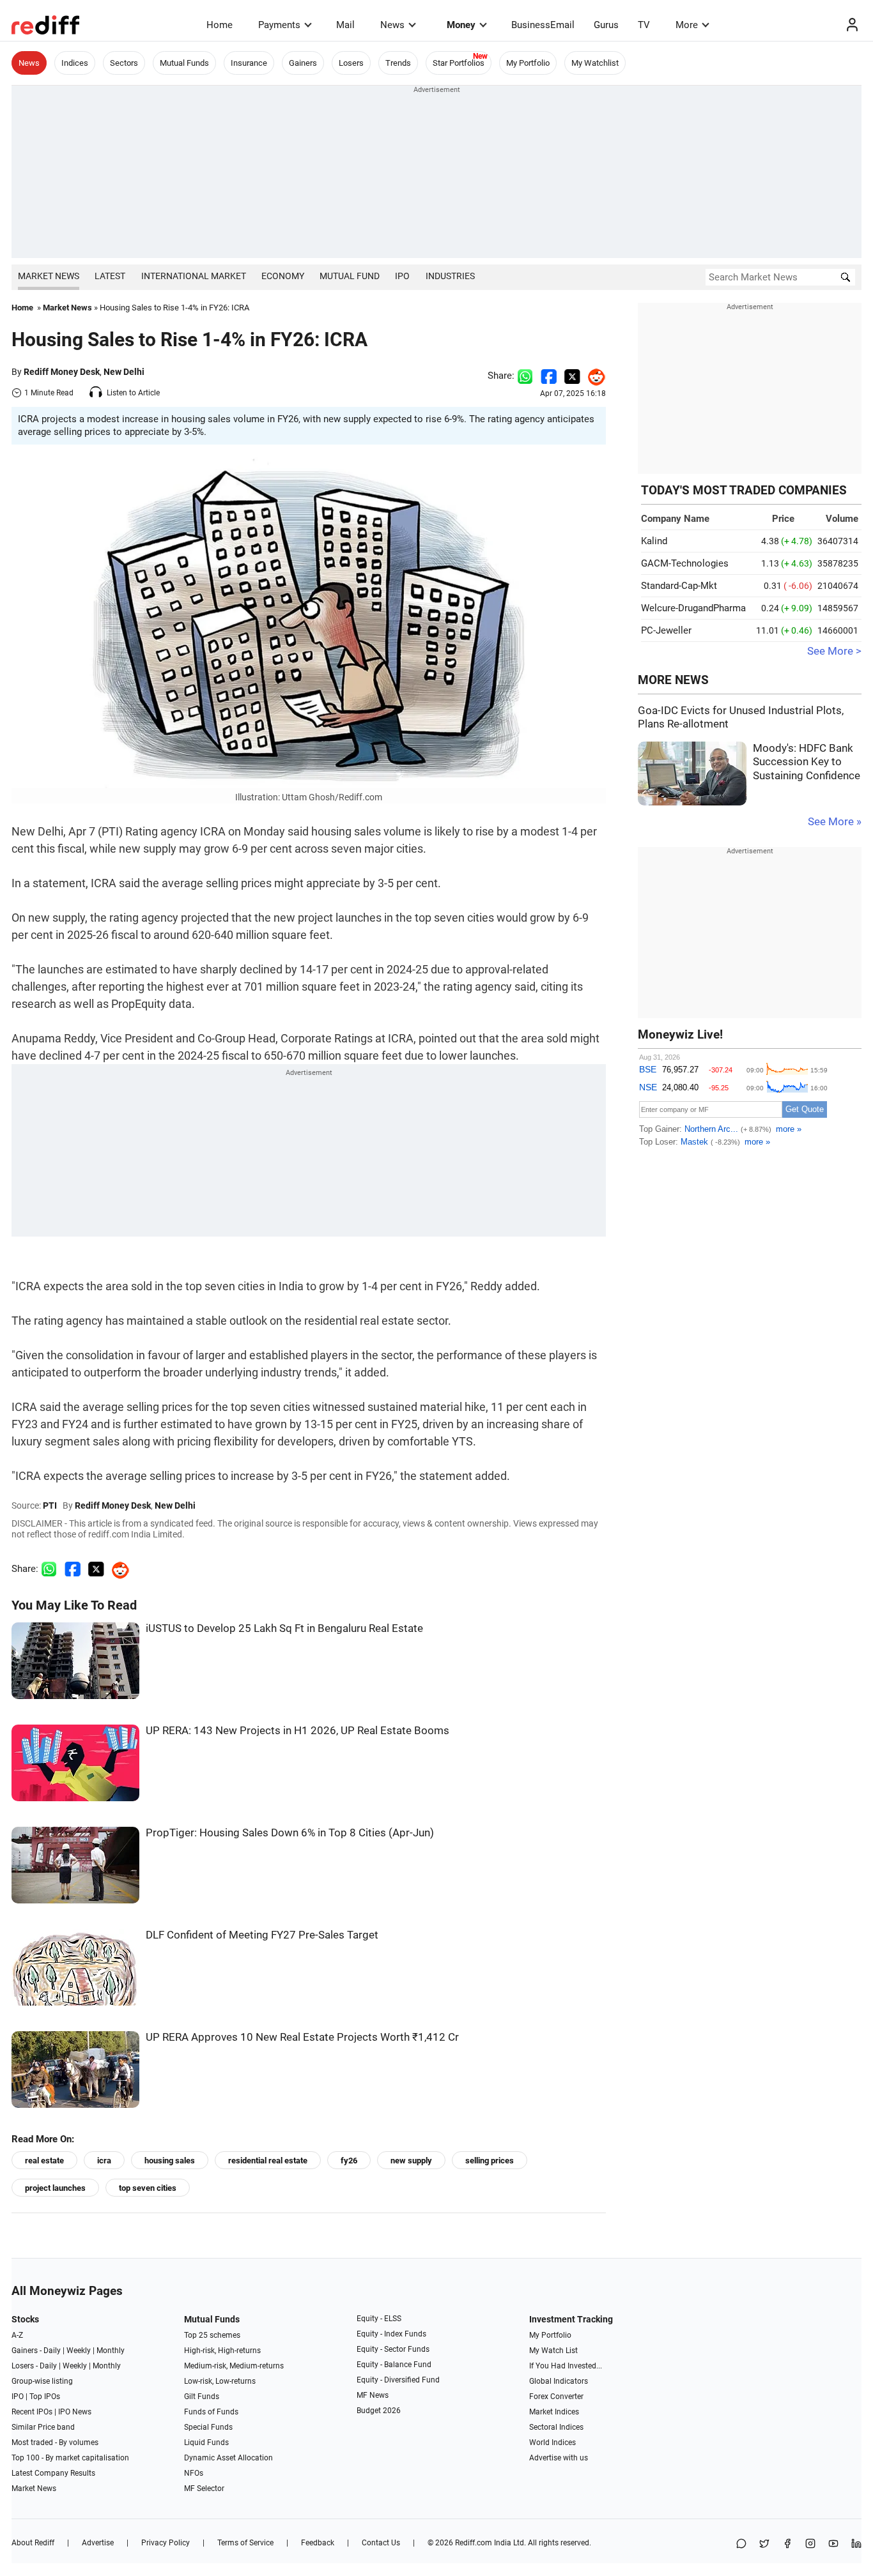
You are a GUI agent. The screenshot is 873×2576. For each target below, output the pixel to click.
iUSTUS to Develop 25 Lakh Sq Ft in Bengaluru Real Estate (284, 1628)
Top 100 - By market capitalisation (70, 2458)
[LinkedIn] (856, 2544)
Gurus (606, 25)
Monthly (111, 2351)
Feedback (318, 2543)
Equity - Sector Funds (393, 2349)
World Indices (552, 2443)
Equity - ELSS (379, 2319)
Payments (279, 25)
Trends (398, 63)
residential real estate (268, 2161)
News (392, 25)
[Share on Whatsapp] (525, 376)
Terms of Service (245, 2543)
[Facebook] (787, 2544)
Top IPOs (45, 2397)
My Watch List (553, 2351)
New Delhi (124, 372)
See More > (834, 651)
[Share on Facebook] (549, 376)
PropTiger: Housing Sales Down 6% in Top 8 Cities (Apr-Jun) (290, 1833)
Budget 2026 (379, 2411)
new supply (411, 2161)
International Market (194, 276)
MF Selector (204, 2488)
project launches (55, 2188)
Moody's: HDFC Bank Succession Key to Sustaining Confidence (807, 762)
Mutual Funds (184, 63)
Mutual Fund (350, 276)
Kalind (654, 541)
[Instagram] (810, 2544)
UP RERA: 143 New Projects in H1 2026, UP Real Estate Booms (297, 1731)
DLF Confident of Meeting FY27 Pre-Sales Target (262, 1935)
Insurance (249, 63)
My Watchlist (595, 63)
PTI (50, 1505)
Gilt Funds (202, 2397)
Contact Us (381, 2543)
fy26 (349, 2161)
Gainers (303, 63)
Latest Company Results (53, 2473)
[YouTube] (833, 2544)
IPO (402, 276)
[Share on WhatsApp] (741, 2544)
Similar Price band (43, 2427)
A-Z (17, 2335)
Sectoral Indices (556, 2427)
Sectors (124, 63)
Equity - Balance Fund (394, 2365)
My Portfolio (528, 63)
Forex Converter (556, 2397)
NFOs (194, 2473)
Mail (345, 25)
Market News (49, 276)
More (687, 25)
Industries (450, 276)
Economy (283, 276)
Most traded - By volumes (55, 2443)
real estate (44, 2161)
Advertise (98, 2543)
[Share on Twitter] (572, 376)
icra (104, 2161)
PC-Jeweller (666, 630)
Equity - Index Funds (391, 2334)
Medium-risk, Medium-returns (234, 2366)
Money (461, 25)
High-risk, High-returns (222, 2351)
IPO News (75, 2412)
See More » (835, 822)
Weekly (79, 2351)
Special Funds (208, 2427)
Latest (110, 276)
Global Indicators (559, 2381)
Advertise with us (559, 2458)
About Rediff (33, 2543)
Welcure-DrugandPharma (693, 608)
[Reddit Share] (593, 376)
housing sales (170, 2161)
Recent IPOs (32, 2412)
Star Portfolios (459, 63)
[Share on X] (764, 2544)
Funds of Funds (211, 2412)
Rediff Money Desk (62, 372)
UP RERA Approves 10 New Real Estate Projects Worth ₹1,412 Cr (302, 2037)
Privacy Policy (166, 2543)
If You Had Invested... (566, 2366)
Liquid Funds (206, 2443)
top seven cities (148, 2188)
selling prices (490, 2161)
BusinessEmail (543, 25)
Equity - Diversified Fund (398, 2380)
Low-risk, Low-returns (220, 2381)
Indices (75, 63)
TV (644, 25)
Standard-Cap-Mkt (679, 586)
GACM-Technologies (685, 563)
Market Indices (554, 2412)
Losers (351, 63)
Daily (52, 2351)
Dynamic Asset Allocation (228, 2458)
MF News (373, 2395)
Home (220, 25)
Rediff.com (474, 2543)
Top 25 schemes (212, 2335)
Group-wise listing (42, 2381)
